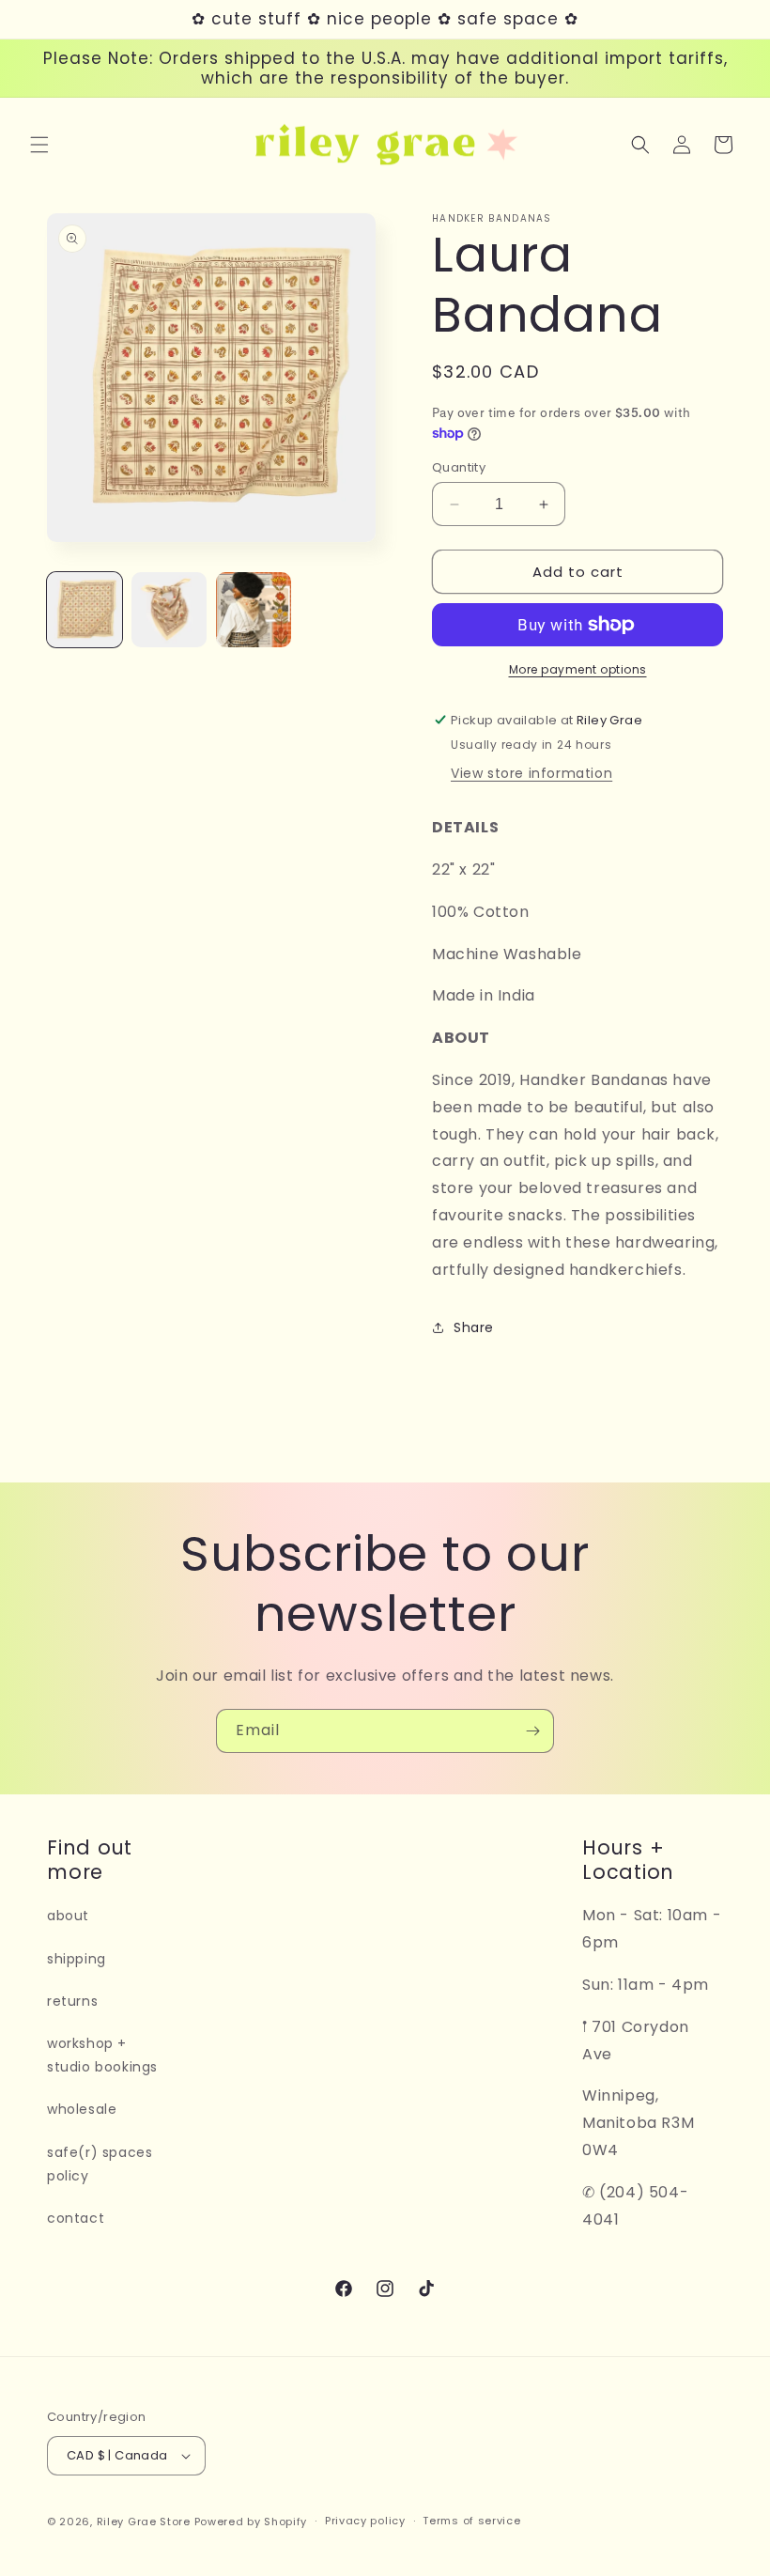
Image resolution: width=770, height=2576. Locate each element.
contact (76, 2218)
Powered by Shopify (251, 2522)
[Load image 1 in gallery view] (85, 610)
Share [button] (474, 1327)
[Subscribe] (532, 1731)
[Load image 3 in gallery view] (254, 610)
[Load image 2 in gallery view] (169, 610)
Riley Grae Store (144, 2522)
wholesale (82, 2109)
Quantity (459, 467)
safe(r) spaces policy (100, 2164)
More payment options (578, 669)
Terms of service (471, 2521)
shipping (77, 1959)
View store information (531, 773)
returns (72, 2001)
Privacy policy (365, 2521)
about (68, 1916)
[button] (39, 145)
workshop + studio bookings (102, 2055)
